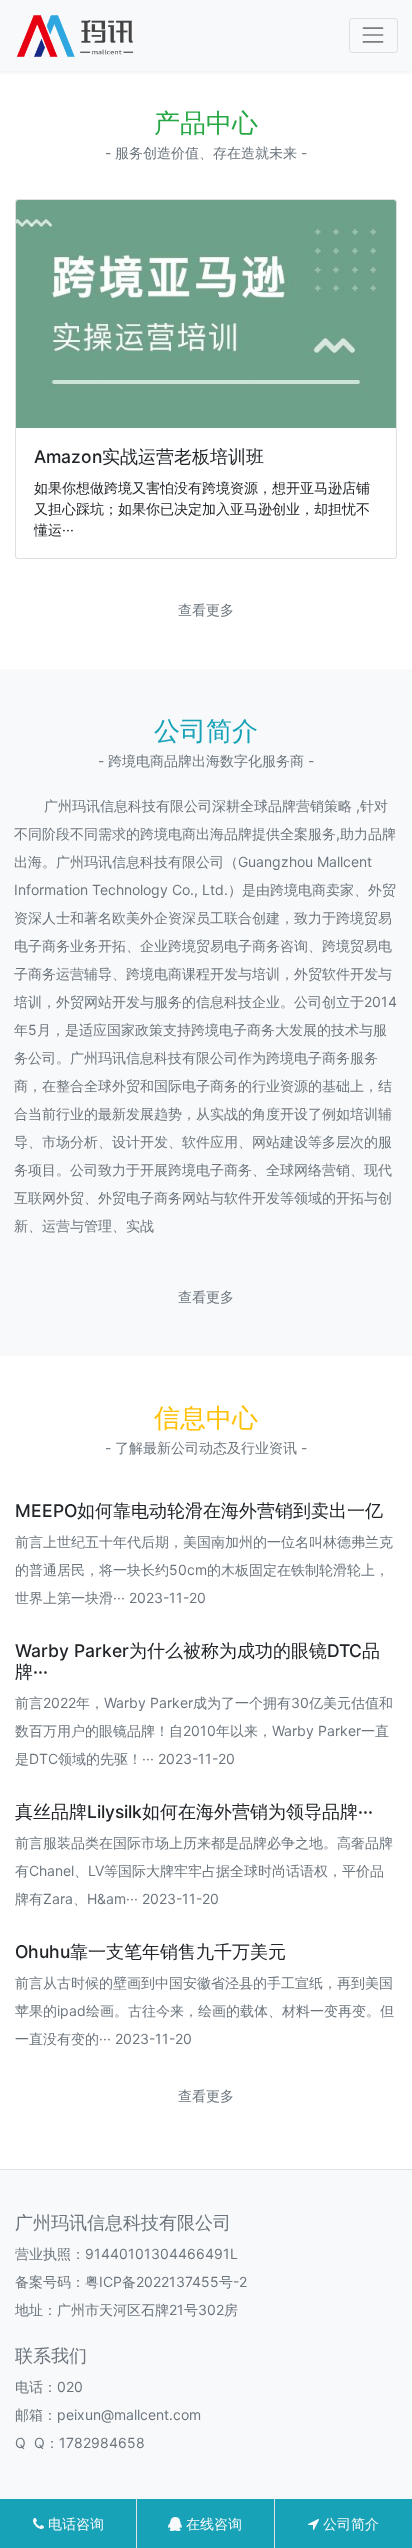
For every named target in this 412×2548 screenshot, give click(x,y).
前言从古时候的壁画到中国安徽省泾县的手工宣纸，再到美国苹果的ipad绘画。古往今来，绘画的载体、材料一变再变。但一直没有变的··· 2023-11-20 (204, 2010)
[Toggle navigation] (373, 35)
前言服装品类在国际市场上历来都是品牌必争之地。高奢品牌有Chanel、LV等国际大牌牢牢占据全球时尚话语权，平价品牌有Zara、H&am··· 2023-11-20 (204, 1870)
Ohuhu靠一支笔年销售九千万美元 (150, 1951)
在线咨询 (212, 2523)
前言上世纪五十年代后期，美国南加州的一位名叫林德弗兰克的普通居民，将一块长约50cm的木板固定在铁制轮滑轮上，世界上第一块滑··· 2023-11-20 (204, 1569)
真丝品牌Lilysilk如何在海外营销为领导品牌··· (194, 1811)
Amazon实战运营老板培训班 (149, 456)
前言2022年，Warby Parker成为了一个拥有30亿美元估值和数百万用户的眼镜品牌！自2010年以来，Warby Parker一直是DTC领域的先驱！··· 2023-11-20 (204, 1730)
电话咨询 (74, 2523)
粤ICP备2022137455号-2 (166, 2281)
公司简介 (349, 2523)
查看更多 (206, 609)
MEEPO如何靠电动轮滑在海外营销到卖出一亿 (199, 1510)
